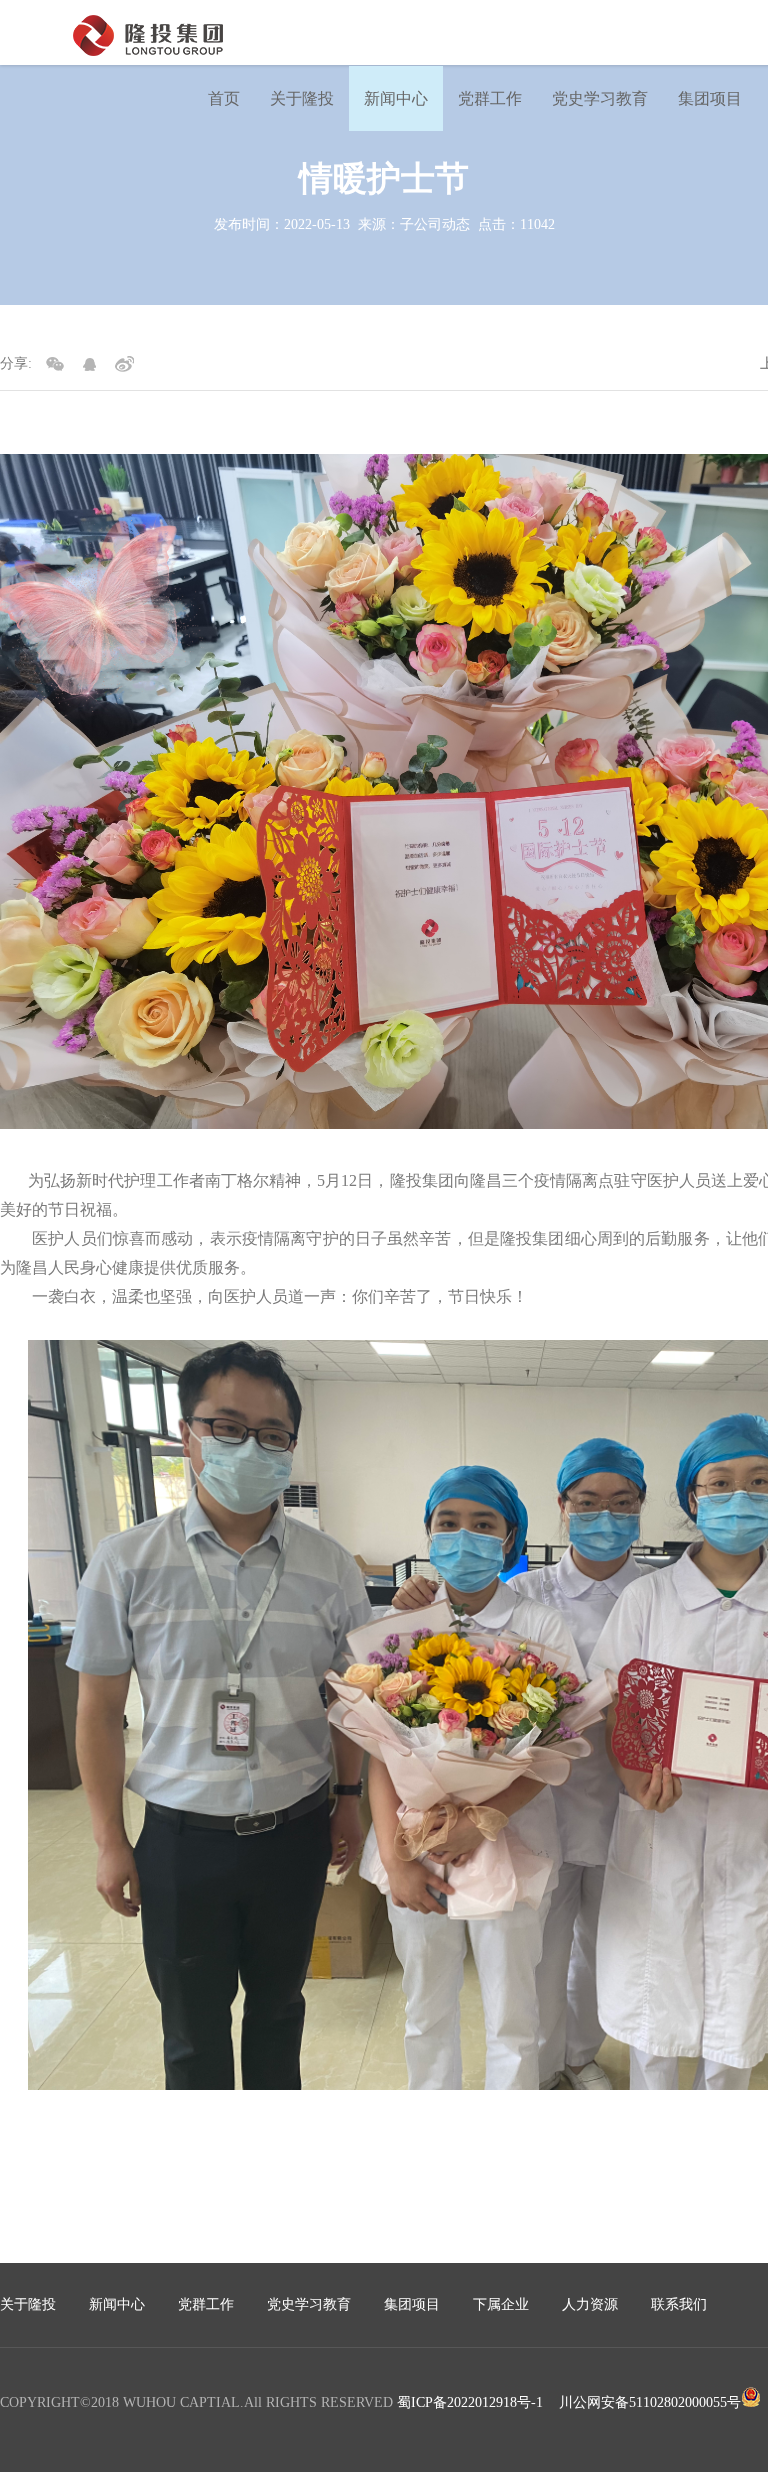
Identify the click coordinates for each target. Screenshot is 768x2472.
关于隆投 (302, 98)
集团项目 (710, 98)
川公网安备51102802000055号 (650, 2402)
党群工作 (490, 98)
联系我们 (679, 2304)
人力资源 (590, 2304)
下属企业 (501, 2304)
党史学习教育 (600, 98)
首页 (224, 98)
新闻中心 (396, 98)
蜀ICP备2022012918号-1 (470, 2402)
